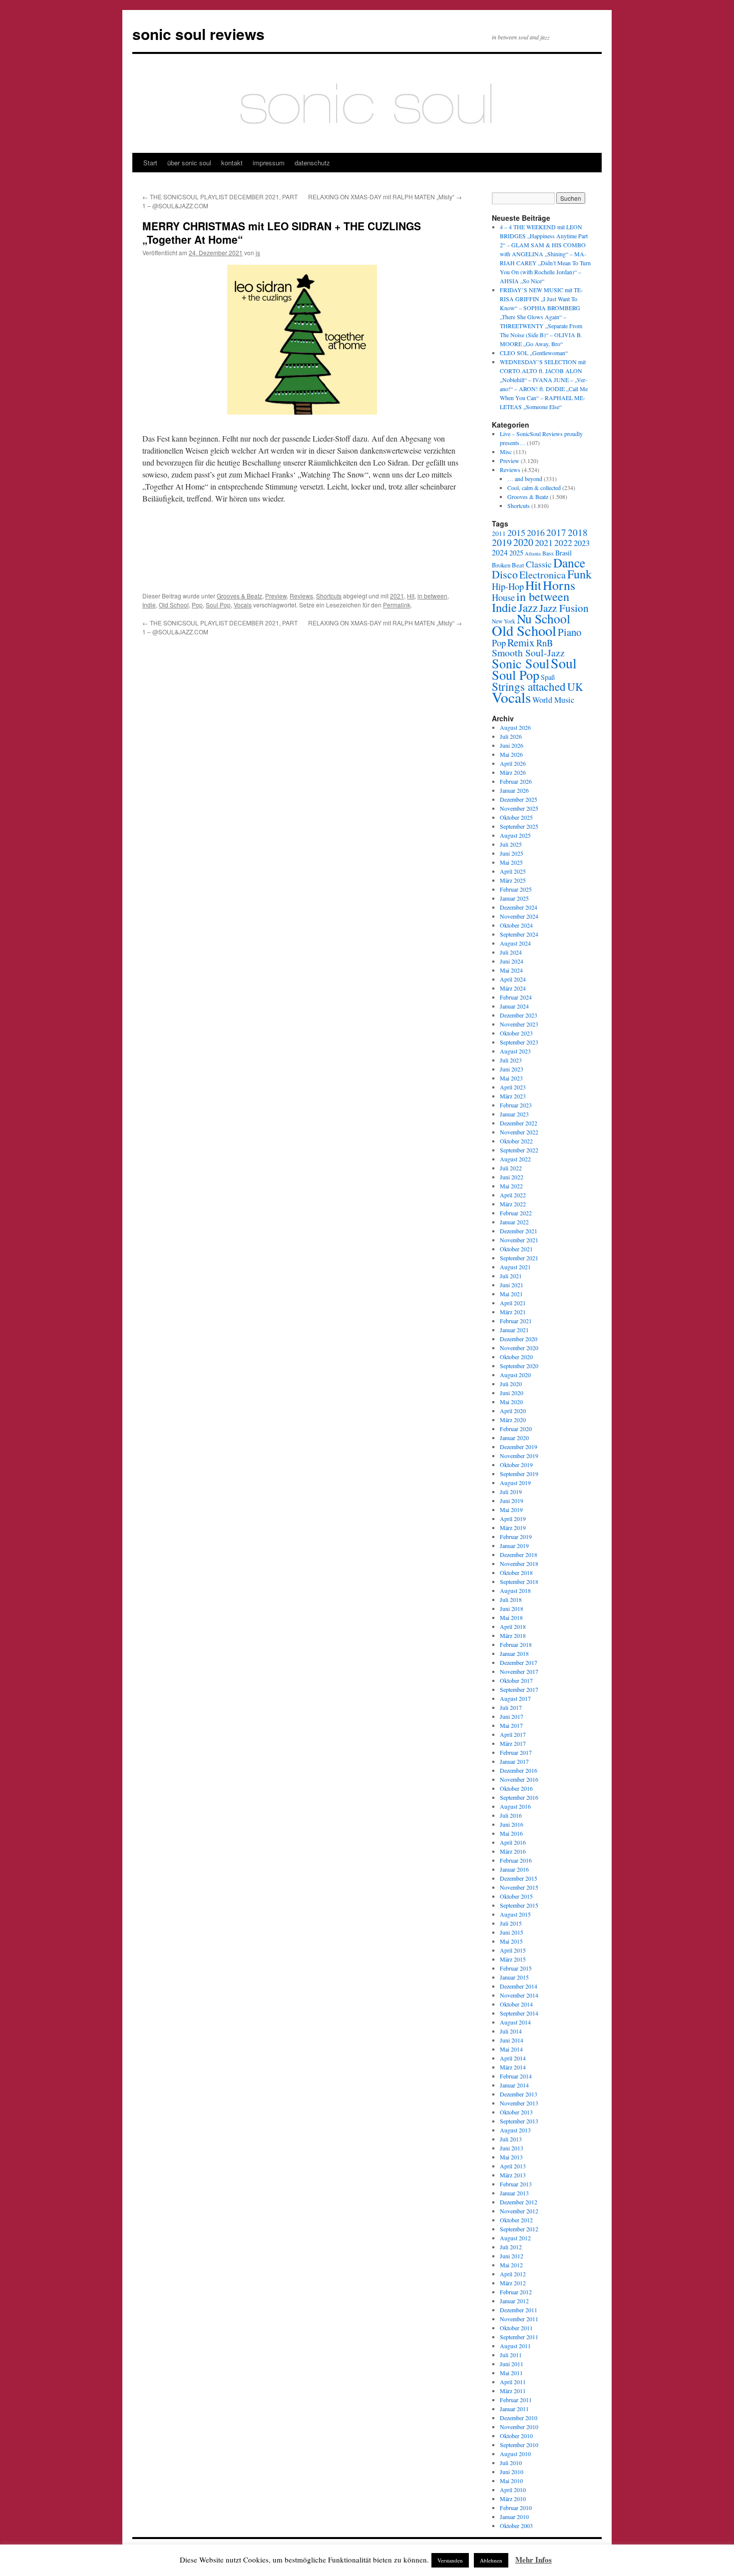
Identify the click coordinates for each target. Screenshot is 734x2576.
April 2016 (513, 1842)
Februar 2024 (516, 997)
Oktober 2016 (516, 1788)
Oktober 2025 (516, 817)
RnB (545, 643)
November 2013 (519, 2103)
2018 (578, 532)
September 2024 (519, 934)
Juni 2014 (512, 2040)
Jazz (528, 607)
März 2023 (513, 1096)
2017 (556, 532)
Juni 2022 (512, 1177)
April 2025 (513, 871)
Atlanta (533, 553)
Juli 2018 (511, 1599)
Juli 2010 (511, 2463)
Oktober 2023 (516, 1033)
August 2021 (515, 1267)
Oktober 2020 (516, 1357)
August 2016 (515, 1806)
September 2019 (519, 1474)
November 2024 (519, 916)
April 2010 (513, 2490)
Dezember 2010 (519, 2418)
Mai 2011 (511, 2373)
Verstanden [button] (450, 2560)
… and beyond (525, 479)
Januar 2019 (514, 1546)
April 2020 (513, 1411)
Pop (197, 605)
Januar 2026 (514, 790)
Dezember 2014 (519, 1986)
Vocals (243, 605)
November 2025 (519, 808)
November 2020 (519, 1348)
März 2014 (513, 2067)
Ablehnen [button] (491, 2560)
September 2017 (519, 1689)
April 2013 (513, 2166)
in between (432, 596)
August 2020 (515, 1375)
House (503, 597)
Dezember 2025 (519, 799)
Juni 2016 (512, 1824)
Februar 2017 (516, 1752)
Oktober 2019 (516, 1465)
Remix (521, 642)
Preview (276, 596)
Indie (149, 605)
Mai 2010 (511, 2481)
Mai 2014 (511, 2049)
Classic (539, 564)
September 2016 (519, 1797)
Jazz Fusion (564, 608)
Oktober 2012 (516, 2220)
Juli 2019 (511, 1492)
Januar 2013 (514, 2193)
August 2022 (515, 1159)
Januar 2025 (514, 898)
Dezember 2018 (519, 1554)
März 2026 (513, 772)
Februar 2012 (516, 2292)
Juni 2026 (512, 745)
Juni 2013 (512, 2148)
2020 (523, 542)
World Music (553, 700)
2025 (516, 553)
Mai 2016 (511, 1833)
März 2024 (513, 988)
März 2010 (513, 2499)
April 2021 (513, 1303)
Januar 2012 (514, 2301)
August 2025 (515, 835)
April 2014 (513, 2058)
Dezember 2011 (519, 2310)
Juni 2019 (512, 1501)
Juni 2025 (512, 853)
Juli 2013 (511, 2139)
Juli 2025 (511, 844)
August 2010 (515, 2454)
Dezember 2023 (519, 1015)
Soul (564, 663)
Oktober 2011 (516, 2328)
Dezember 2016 (519, 1770)
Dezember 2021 (519, 1231)
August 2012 (515, 2238)
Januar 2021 (514, 1330)
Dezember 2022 (519, 1123)
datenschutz (312, 163)
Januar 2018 (514, 1653)
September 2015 (519, 1905)
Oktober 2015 (516, 1896)
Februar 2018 (516, 1644)
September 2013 (519, 2121)
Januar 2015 (514, 1977)
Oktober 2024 (516, 925)
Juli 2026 (511, 736)
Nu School (544, 618)
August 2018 (515, 1590)
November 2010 (519, 2427)
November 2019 (519, 1456)
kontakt (232, 163)
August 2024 (515, 943)
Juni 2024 (512, 961)
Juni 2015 (512, 1932)
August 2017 (515, 1698)
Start (150, 163)
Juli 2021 (511, 1276)
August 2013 (515, 2130)
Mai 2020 (511, 1402)
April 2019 (513, 1519)
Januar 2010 (514, 2517)
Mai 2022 (511, 1186)
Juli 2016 (511, 1815)
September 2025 (519, 826)
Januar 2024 (514, 1006)
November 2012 (519, 2211)
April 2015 (513, 1950)
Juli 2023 (511, 1060)
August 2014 (515, 2022)
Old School (174, 605)
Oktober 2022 (516, 1141)
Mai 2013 (511, 2157)
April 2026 (513, 763)
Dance (569, 562)
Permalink (397, 605)
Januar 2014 (514, 2085)
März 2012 (513, 2283)
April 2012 (513, 2274)
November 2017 (519, 1671)
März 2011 (513, 2391)
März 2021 (513, 1312)
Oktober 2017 (516, 1680)
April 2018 (513, 1626)
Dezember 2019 (519, 1447)
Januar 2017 (514, 1761)
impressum (269, 163)
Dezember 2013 (519, 2094)
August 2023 (515, 1051)
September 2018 (519, 1581)
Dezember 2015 (519, 1878)
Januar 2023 (514, 1114)
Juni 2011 (512, 2364)
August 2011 (515, 2346)
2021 (397, 596)
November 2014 (519, 1995)
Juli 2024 (511, 952)
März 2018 (513, 1635)
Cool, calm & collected (534, 488)
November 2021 (519, 1240)
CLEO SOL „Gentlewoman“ (534, 353)
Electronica (543, 575)
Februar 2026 (516, 781)
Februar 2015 (516, 1968)
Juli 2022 (511, 1168)
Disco (505, 574)
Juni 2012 (512, 2256)
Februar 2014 (516, 2076)
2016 (536, 532)
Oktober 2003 (516, 2526)
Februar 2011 (516, 2400)
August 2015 (515, 1914)
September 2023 (519, 1042)
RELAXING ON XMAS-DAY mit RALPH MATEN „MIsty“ (385, 197)
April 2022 (513, 1195)
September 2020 (519, 1366)
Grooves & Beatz (239, 596)
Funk (579, 574)
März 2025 (513, 880)
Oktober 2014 (516, 2004)
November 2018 (519, 1563)
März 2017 (513, 1743)
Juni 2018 (512, 1608)
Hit (411, 596)
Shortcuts (329, 596)
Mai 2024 (511, 970)
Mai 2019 (511, 1510)
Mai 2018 (511, 1617)
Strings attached (529, 686)
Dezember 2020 (519, 1339)
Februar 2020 (516, 1429)
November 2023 (519, 1024)
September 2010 (519, 2445)
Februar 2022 (516, 1213)
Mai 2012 (511, 2265)
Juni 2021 (512, 1285)
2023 (582, 543)
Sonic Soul (521, 663)
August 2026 (515, 727)
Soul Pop (218, 605)
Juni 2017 (512, 1716)
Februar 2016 (516, 1860)
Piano (569, 632)
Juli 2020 (511, 1384)
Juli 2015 (511, 1923)
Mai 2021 (511, 1294)
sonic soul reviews (198, 34)
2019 (502, 542)
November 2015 (519, 1887)
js (258, 253)
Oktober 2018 (516, 1572)
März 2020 (513, 1420)
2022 (563, 542)
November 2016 (519, 1779)
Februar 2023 (516, 1105)
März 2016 (513, 1851)
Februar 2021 (516, 1321)
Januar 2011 (514, 2409)
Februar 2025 (516, 889)
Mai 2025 (511, 862)
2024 (500, 552)
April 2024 (513, 979)
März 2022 (513, 1204)
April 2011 (513, 2382)
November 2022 (519, 1132)
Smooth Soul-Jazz (528, 653)
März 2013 (513, 2175)
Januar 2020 (514, 1438)
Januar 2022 (514, 1222)
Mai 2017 (511, 1725)
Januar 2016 (514, 1869)
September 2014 (519, 2013)
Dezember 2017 (519, 1662)
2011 (499, 533)
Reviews (301, 596)
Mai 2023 (511, 1078)
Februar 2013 (516, 2184)
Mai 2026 (511, 754)
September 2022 (519, 1150)
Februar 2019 (516, 1537)
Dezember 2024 (519, 907)
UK (575, 687)
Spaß (548, 677)
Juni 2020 (512, 1393)
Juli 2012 (511, 2247)
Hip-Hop (508, 586)
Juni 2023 (512, 1069)
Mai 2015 (511, 1941)
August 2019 (515, 1483)
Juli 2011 (511, 2355)
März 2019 (513, 1528)
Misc (506, 452)
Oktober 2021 (516, 1249)
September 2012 (519, 2229)
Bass (548, 553)
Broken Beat (508, 565)
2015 (516, 532)
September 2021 (519, 1258)
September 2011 (519, 2337)
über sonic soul (189, 163)
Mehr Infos (534, 2560)
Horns (559, 585)
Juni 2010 (512, 2472)
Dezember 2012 (519, 2202)
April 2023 (513, 1087)
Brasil (563, 553)
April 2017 (513, 1734)
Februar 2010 (516, 2508)
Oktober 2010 (516, 2436)
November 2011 (519, 2319)
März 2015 (513, 1959)
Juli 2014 (511, 2031)
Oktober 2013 (516, 2112)
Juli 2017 (511, 1707)
